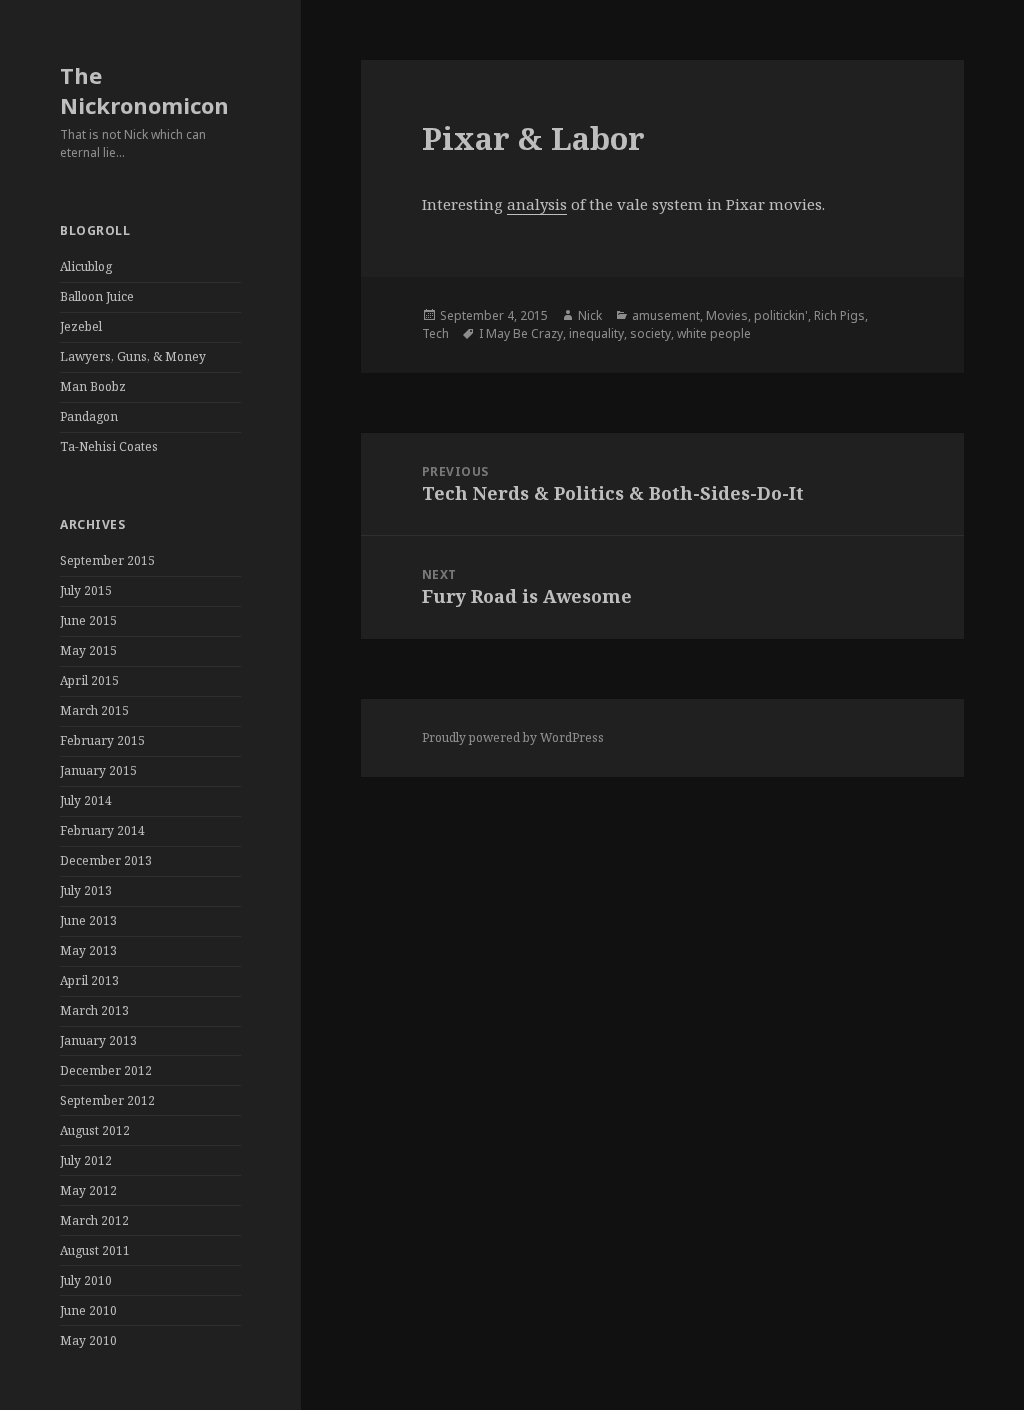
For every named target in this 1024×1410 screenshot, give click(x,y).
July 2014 (86, 800)
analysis (537, 204)
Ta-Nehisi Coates (109, 446)
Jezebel (81, 326)
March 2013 (94, 1010)
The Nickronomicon (144, 90)
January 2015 (98, 770)
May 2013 (88, 950)
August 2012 (95, 1130)
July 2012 (86, 1160)
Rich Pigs (839, 315)
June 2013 (88, 920)
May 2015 (88, 650)
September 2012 (107, 1100)
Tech (435, 333)
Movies (727, 315)
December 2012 (106, 1070)
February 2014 (102, 830)
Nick (590, 315)
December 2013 (106, 860)
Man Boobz (93, 386)
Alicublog (86, 266)
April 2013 (89, 980)
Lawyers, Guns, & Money (133, 356)
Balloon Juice (97, 296)
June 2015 (88, 620)
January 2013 (98, 1040)
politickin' (781, 315)
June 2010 (88, 1310)
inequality (596, 333)
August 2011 (95, 1250)
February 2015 (102, 740)
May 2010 (88, 1340)
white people (714, 333)
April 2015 (89, 680)
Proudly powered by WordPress (513, 737)
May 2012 (88, 1190)
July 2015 (86, 590)
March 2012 (94, 1220)
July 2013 (86, 890)
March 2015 (94, 710)
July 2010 (86, 1280)
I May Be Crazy (521, 333)
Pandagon (89, 416)
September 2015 (107, 560)
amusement (666, 315)
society (650, 333)
